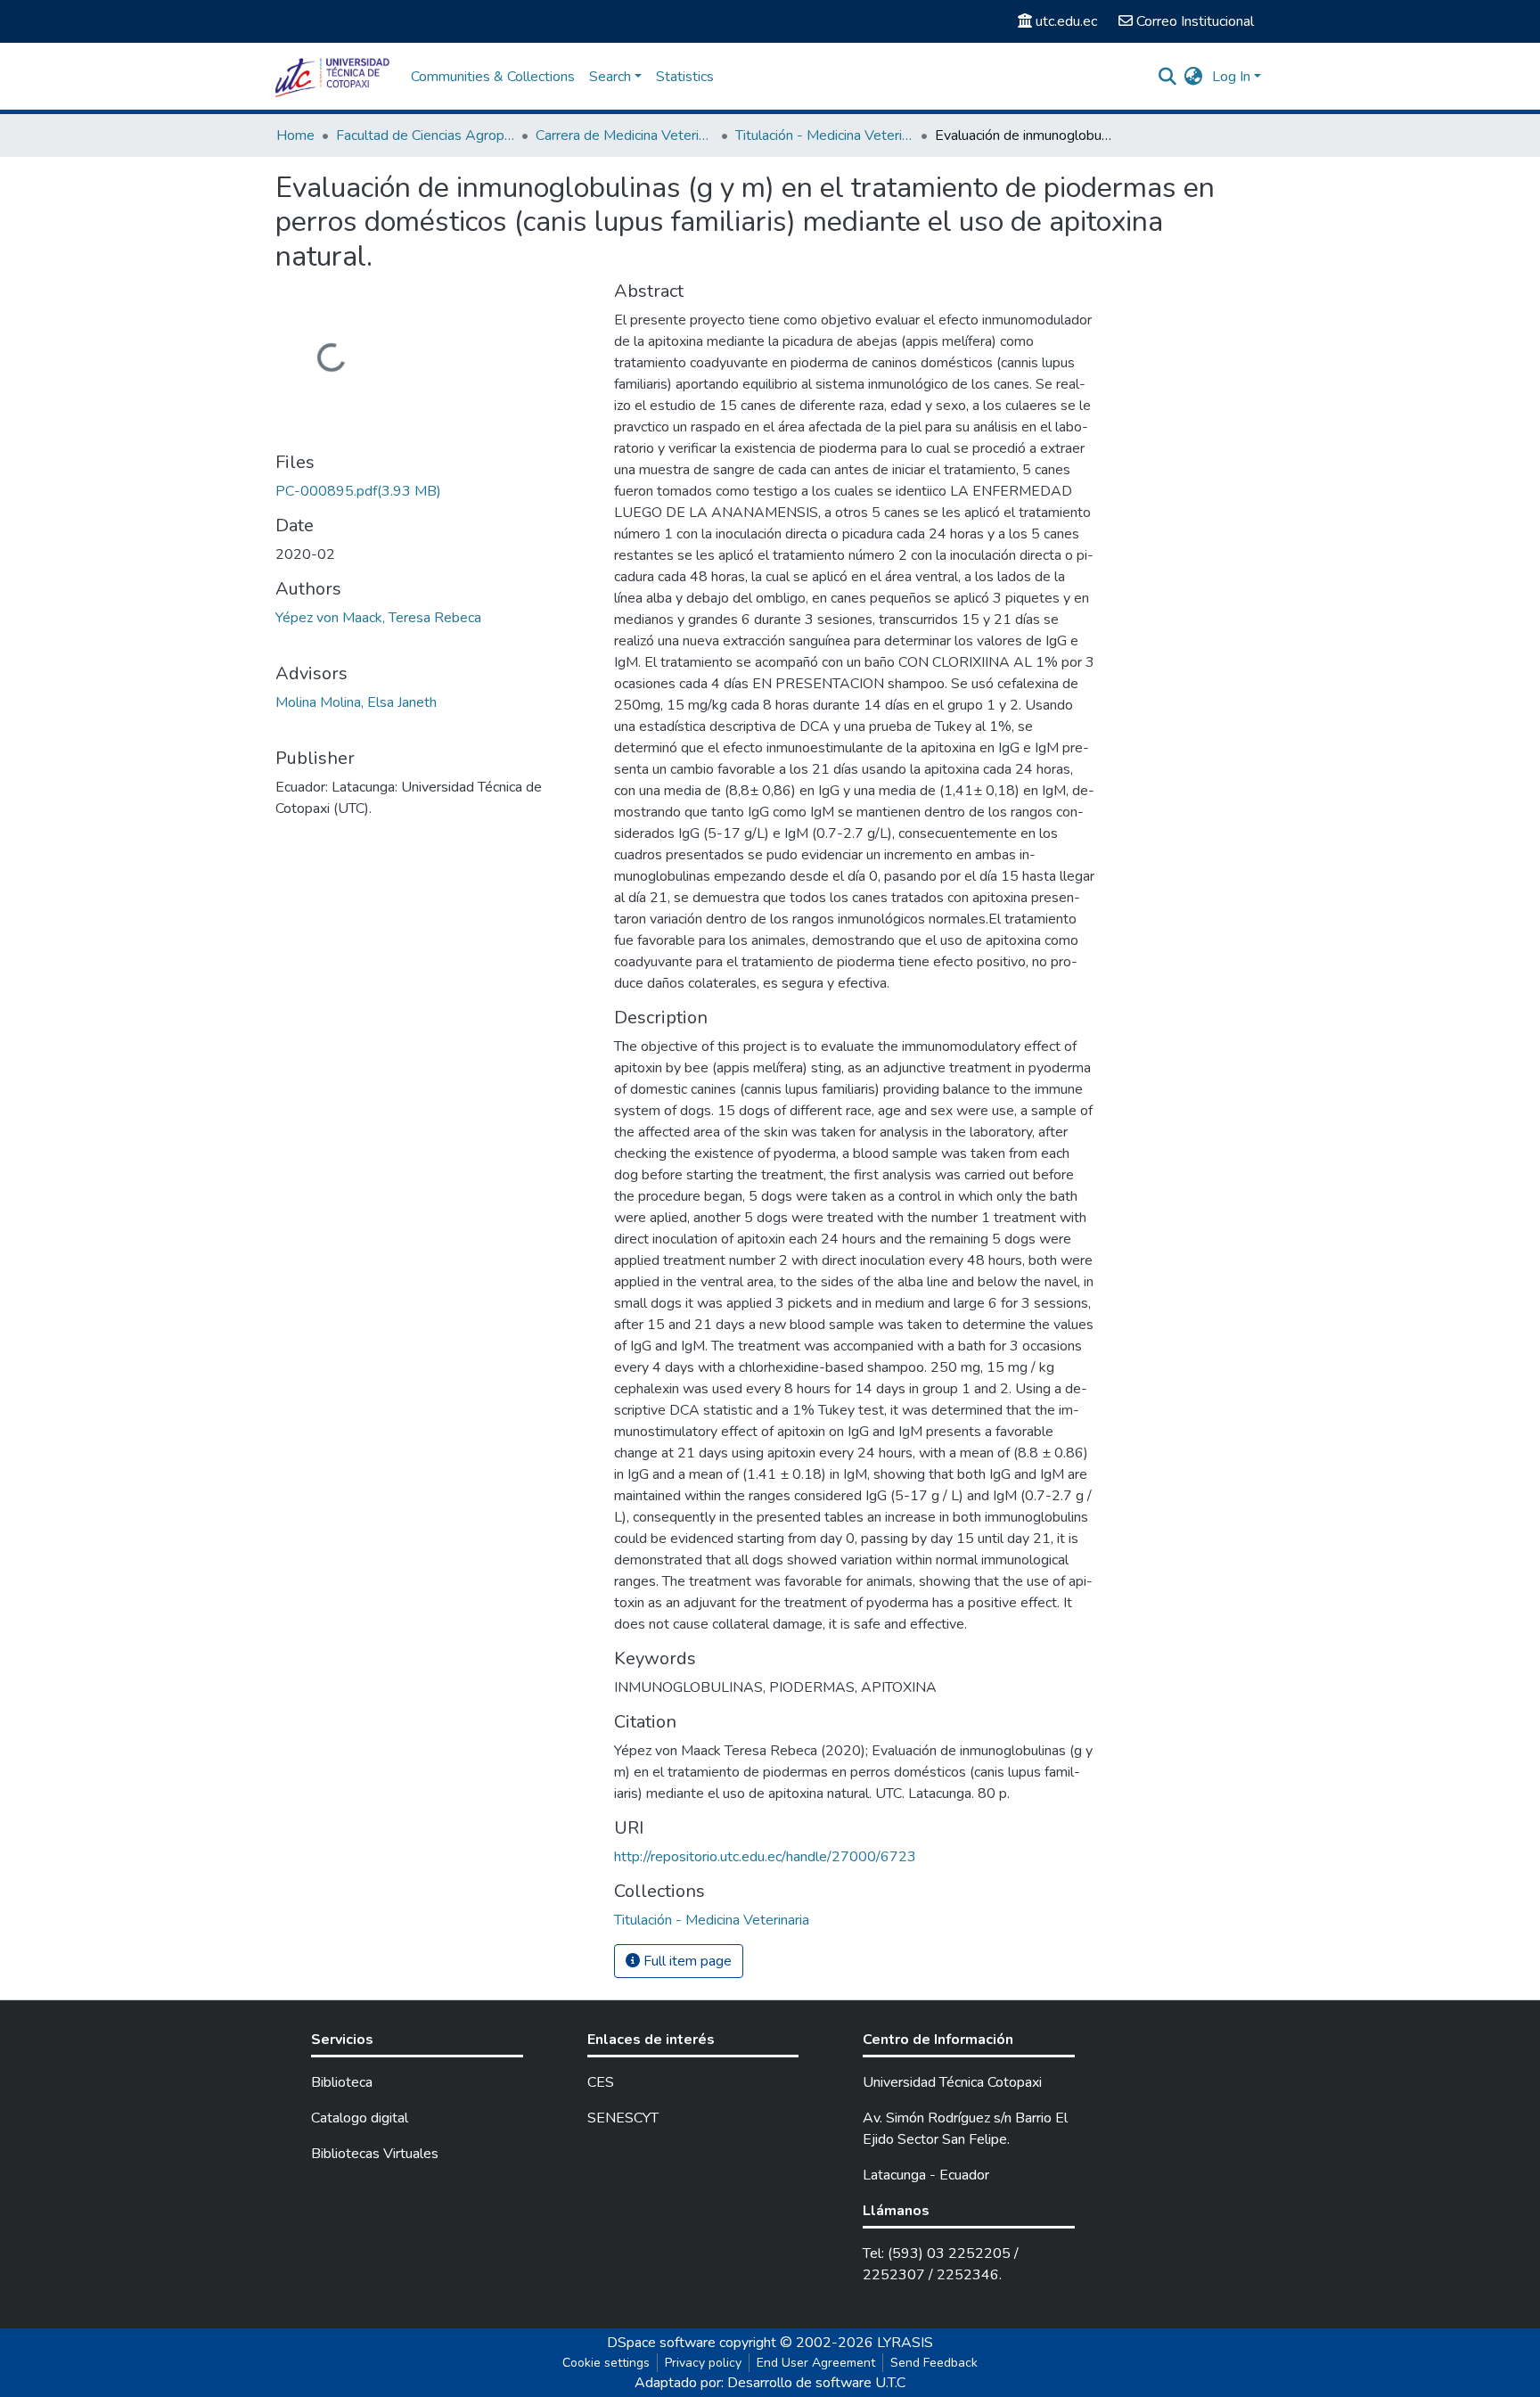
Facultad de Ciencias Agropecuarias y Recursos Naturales (425, 135)
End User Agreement (816, 2363)
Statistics (685, 77)
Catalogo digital (360, 2118)
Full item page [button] (686, 1961)
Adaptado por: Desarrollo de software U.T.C (770, 2383)
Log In (1231, 77)
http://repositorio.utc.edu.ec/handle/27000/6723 (765, 1857)
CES (601, 2082)
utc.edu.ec (1066, 21)
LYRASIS (905, 2343)
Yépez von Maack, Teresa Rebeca (378, 618)
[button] (1194, 77)
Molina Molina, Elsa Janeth (356, 702)
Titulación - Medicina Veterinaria (824, 135)
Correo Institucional (1195, 21)
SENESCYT (623, 2118)
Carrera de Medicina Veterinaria (625, 135)
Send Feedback (934, 2363)
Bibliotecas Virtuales (375, 2154)
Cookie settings (606, 2363)
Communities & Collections (493, 77)
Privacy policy (703, 2363)
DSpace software (661, 2343)
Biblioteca (342, 2082)
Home (295, 135)
